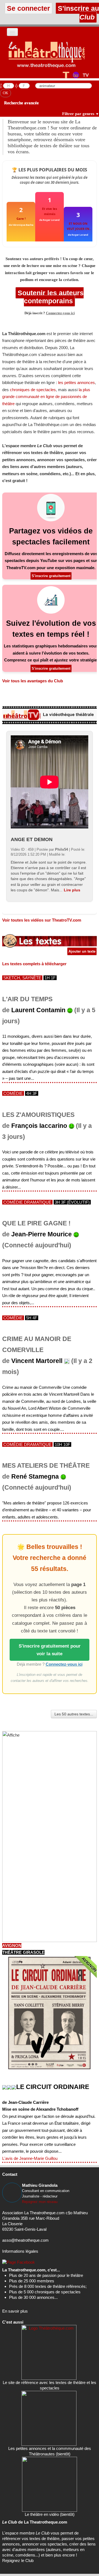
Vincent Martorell (37, 1361)
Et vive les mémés (50, 211)
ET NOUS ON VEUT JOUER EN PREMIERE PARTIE (78, 226)
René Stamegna (35, 1477)
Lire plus (72, 890)
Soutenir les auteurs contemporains (50, 297)
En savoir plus (15, 2311)
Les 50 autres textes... (74, 1714)
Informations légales (20, 2251)
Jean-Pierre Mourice (42, 1234)
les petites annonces (76, 382)
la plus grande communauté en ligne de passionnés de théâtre (46, 397)
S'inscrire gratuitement (51, 576)
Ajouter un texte (82, 951)
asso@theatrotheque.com (25, 2240)
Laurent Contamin (38, 1010)
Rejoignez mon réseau (40, 2202)
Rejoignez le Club (18, 2560)
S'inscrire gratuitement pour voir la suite (50, 1650)
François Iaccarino (39, 1126)
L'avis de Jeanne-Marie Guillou (30, 2158)
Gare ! (21, 219)
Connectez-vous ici (60, 313)
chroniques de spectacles (33, 390)
